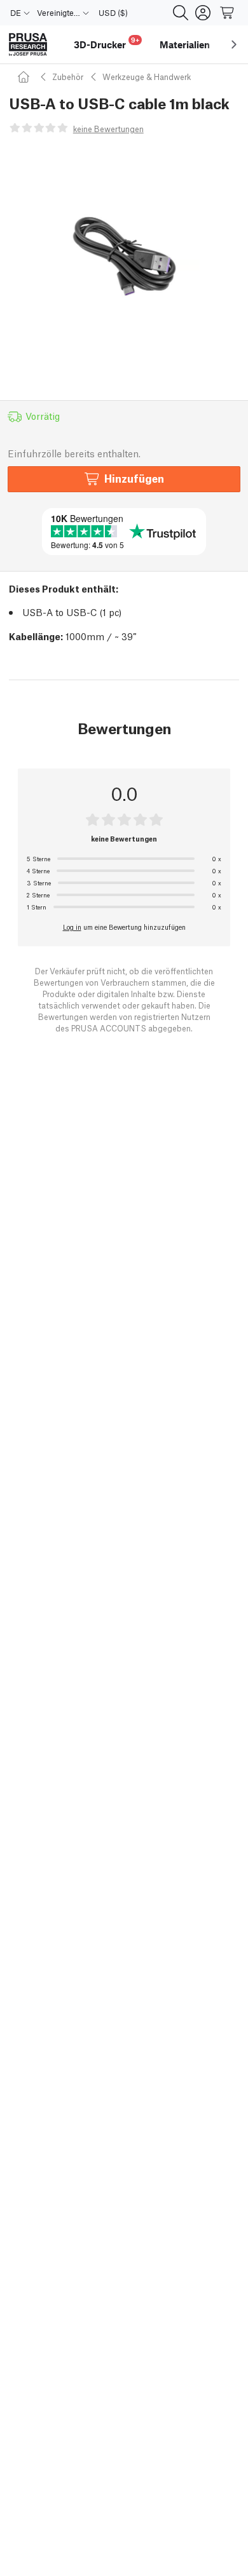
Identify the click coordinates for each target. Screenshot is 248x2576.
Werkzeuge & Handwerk (147, 77)
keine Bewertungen (108, 129)
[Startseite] (25, 77)
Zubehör (68, 77)
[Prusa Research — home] (28, 45)
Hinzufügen (134, 478)
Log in (72, 927)
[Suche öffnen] (181, 13)
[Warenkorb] (228, 13)
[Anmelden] (203, 13)
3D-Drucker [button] (107, 43)
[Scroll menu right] (234, 44)
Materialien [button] (185, 44)
